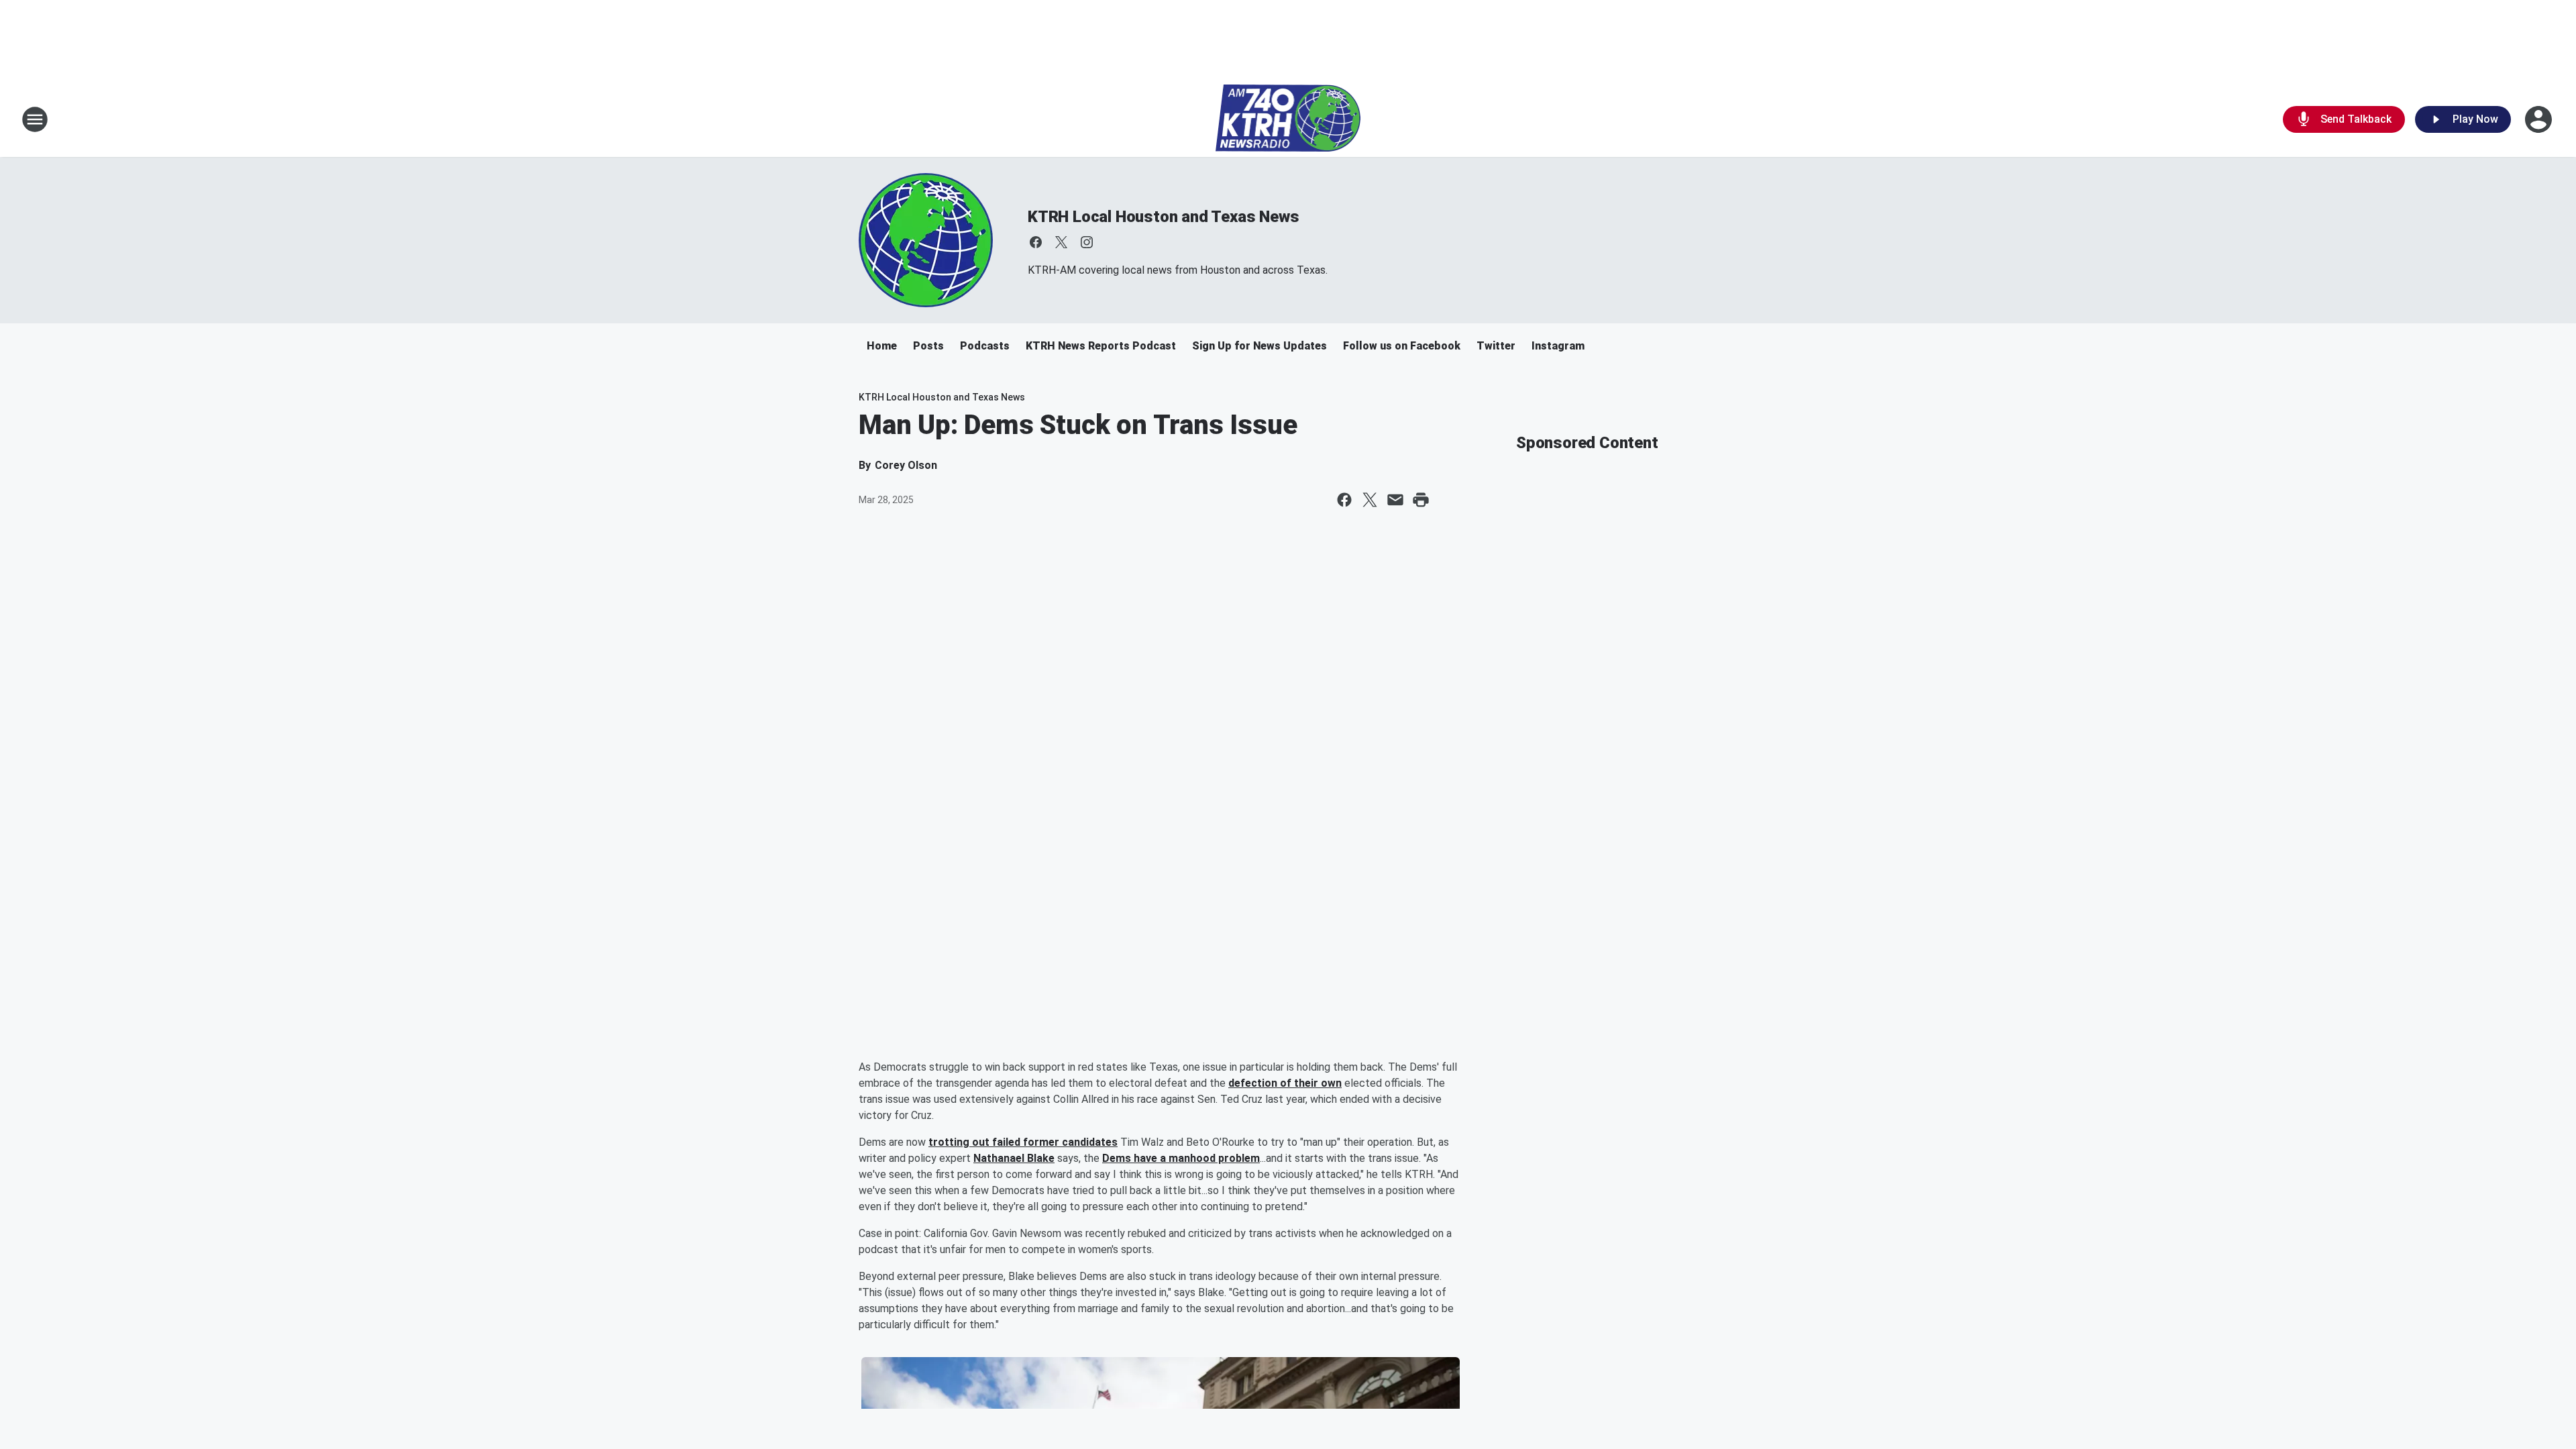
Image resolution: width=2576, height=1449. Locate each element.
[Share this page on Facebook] (1344, 500)
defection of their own (1285, 1083)
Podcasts (985, 346)
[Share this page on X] (1370, 500)
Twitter (1496, 346)
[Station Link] (1288, 119)
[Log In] (2540, 119)
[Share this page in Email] (1395, 500)
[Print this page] (1421, 500)
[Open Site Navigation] (35, 119)
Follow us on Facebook (1402, 346)
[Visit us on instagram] (1087, 242)
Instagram (1558, 346)
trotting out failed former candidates (1023, 1142)
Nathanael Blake (1014, 1158)
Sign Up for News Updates (1259, 346)
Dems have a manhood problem (1181, 1158)
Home (882, 346)
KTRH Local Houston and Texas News (1163, 217)
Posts (928, 346)
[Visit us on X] (1061, 242)
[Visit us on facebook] (1036, 242)
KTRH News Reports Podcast (1101, 346)
